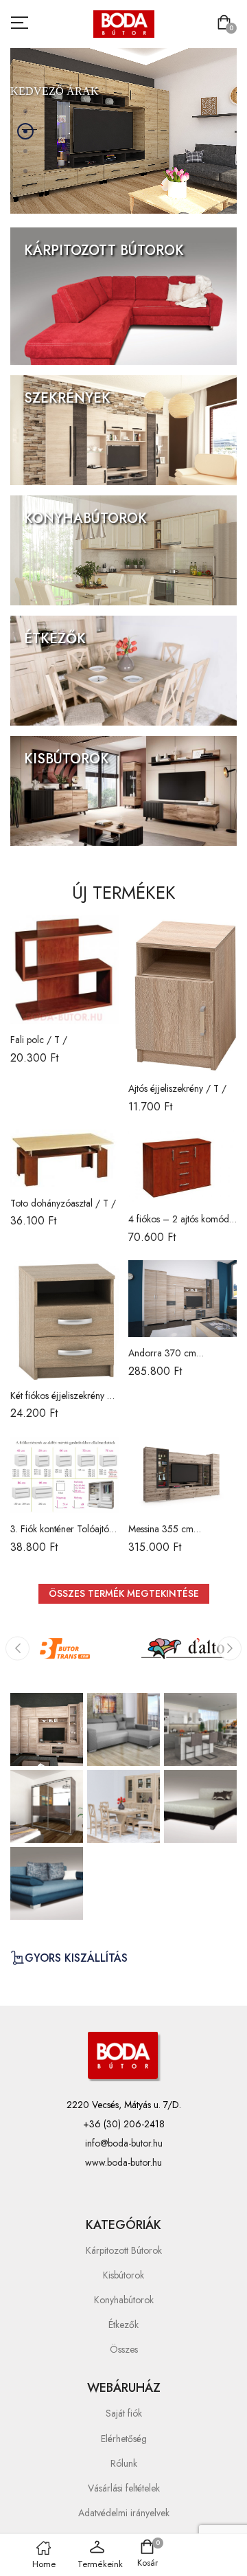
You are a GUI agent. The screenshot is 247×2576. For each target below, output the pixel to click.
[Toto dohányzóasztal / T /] (64, 1158)
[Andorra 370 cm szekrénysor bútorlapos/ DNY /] (183, 1299)
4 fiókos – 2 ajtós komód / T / (183, 1226)
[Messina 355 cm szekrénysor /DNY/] (183, 1475)
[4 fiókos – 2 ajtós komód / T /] (183, 1166)
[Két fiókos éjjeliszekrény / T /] (64, 1320)
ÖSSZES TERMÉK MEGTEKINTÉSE (124, 1593)
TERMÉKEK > (66, 156)
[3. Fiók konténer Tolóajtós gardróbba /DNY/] (64, 1475)
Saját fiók (124, 2413)
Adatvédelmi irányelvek (124, 2513)
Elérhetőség (124, 2439)
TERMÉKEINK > (68, 282)
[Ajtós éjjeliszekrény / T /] (183, 994)
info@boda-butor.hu (124, 2143)
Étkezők (123, 2325)
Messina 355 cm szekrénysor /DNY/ (167, 1536)
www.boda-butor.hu (123, 2162)
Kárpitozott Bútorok (124, 2250)
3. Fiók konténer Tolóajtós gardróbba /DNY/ (61, 1536)
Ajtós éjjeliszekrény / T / (177, 1088)
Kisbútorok (123, 2275)
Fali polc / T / (39, 1040)
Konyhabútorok (124, 2300)
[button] (227, 24)
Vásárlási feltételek (124, 2488)
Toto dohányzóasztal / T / (63, 1203)
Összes (124, 2349)
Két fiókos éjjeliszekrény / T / (61, 1402)
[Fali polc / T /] (64, 970)
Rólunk (124, 2463)
